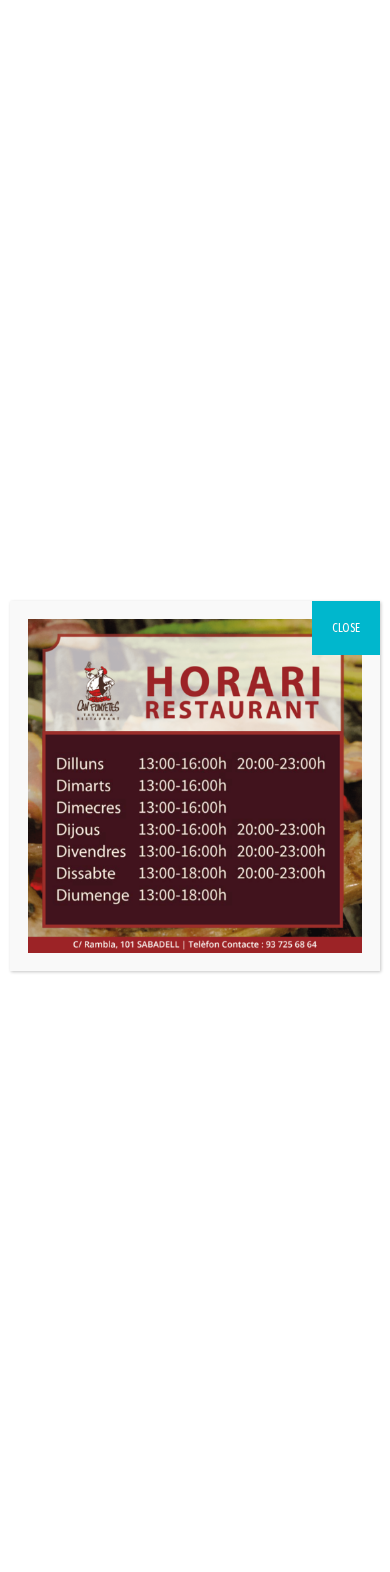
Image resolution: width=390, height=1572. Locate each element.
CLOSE (346, 628)
